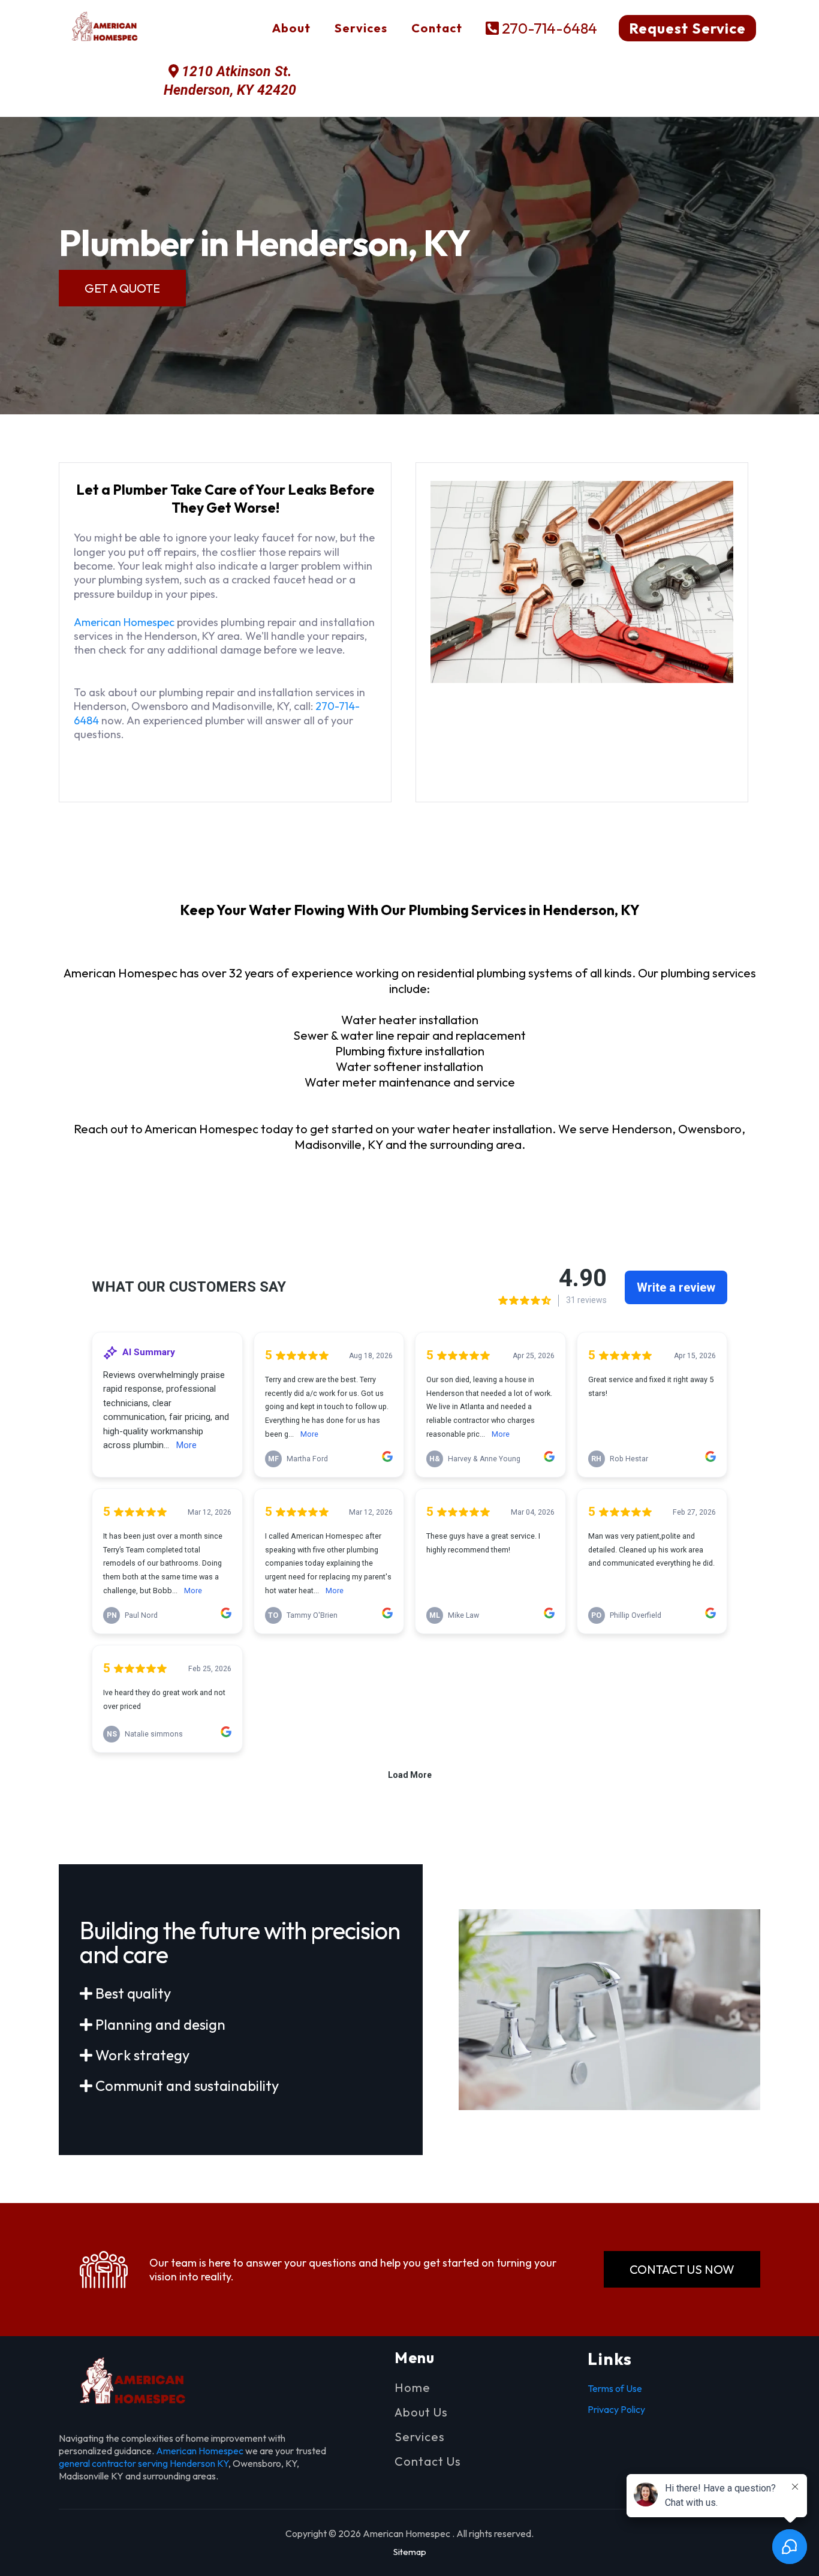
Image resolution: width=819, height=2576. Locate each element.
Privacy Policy (616, 2409)
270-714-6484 (549, 28)
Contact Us (428, 2461)
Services (361, 28)
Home (412, 2387)
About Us (421, 2412)
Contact (437, 28)
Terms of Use (615, 2388)
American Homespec (124, 622)
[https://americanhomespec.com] (108, 28)
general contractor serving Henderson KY (144, 2463)
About (291, 28)
